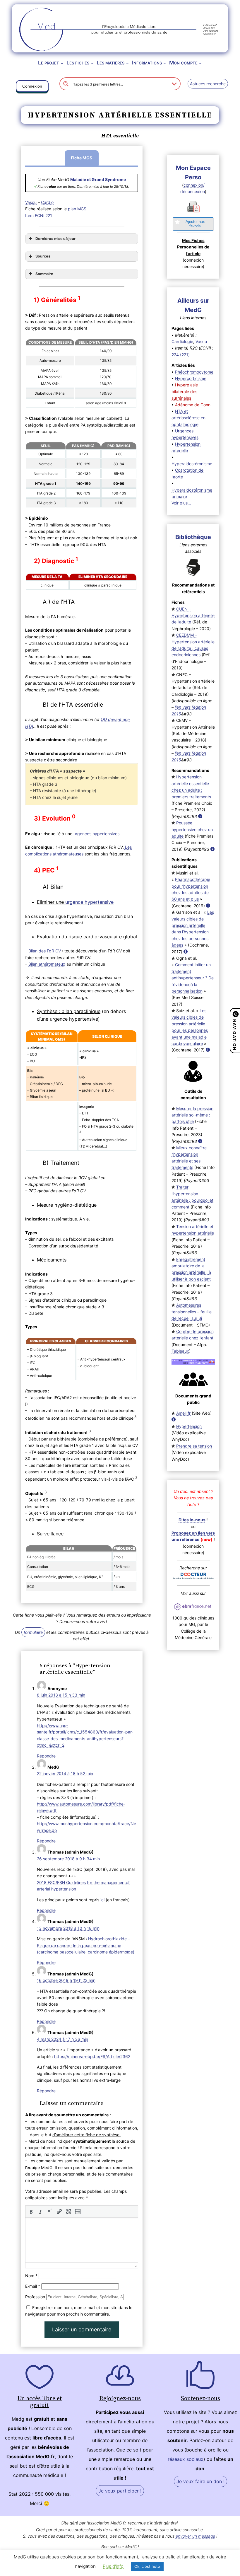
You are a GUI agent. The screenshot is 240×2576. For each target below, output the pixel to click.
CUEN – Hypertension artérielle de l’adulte (193, 616)
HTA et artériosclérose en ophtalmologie (188, 418)
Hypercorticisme (191, 378)
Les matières (110, 63)
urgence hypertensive (89, 902)
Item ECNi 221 (39, 215)
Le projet (49, 63)
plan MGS (77, 209)
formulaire (33, 1632)
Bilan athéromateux (47, 964)
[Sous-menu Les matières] (127, 63)
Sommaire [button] (44, 274)
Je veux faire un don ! (200, 2481)
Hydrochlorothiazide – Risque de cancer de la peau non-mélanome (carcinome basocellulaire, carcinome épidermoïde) (86, 1945)
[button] (32, 87)
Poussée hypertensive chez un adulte (192, 829)
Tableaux (180, 1351)
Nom (31, 2276)
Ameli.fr (183, 1413)
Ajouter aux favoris (195, 224)
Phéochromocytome (194, 372)
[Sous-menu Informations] (165, 63)
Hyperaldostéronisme (192, 464)
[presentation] (31, 2212)
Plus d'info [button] (113, 2566)
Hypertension (189, 1426)
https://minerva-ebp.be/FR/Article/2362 (92, 2056)
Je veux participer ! (120, 2491)
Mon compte (183, 63)
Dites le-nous (192, 1520)
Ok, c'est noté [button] (147, 2566)
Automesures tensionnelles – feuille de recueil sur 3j (192, 1312)
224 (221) (181, 355)
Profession (35, 2297)
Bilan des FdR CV (45, 951)
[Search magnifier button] (66, 84)
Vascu (31, 202)
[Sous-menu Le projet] (62, 63)
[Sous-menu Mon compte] (200, 63)
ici (102, 1900)
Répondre (46, 1756)
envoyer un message (195, 2536)
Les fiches (78, 63)
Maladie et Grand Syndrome (98, 179)
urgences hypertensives (96, 834)
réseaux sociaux (186, 2459)
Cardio (47, 202)
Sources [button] (43, 256)
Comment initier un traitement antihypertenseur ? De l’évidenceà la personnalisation (193, 978)
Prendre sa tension (194, 1446)
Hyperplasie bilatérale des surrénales (185, 391)
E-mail (33, 2286)
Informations (147, 63)
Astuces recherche (208, 84)
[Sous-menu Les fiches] (92, 63)
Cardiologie (182, 341)
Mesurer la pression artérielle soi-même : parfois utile (192, 1115)
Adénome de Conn (193, 405)
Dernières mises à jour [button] (55, 239)
